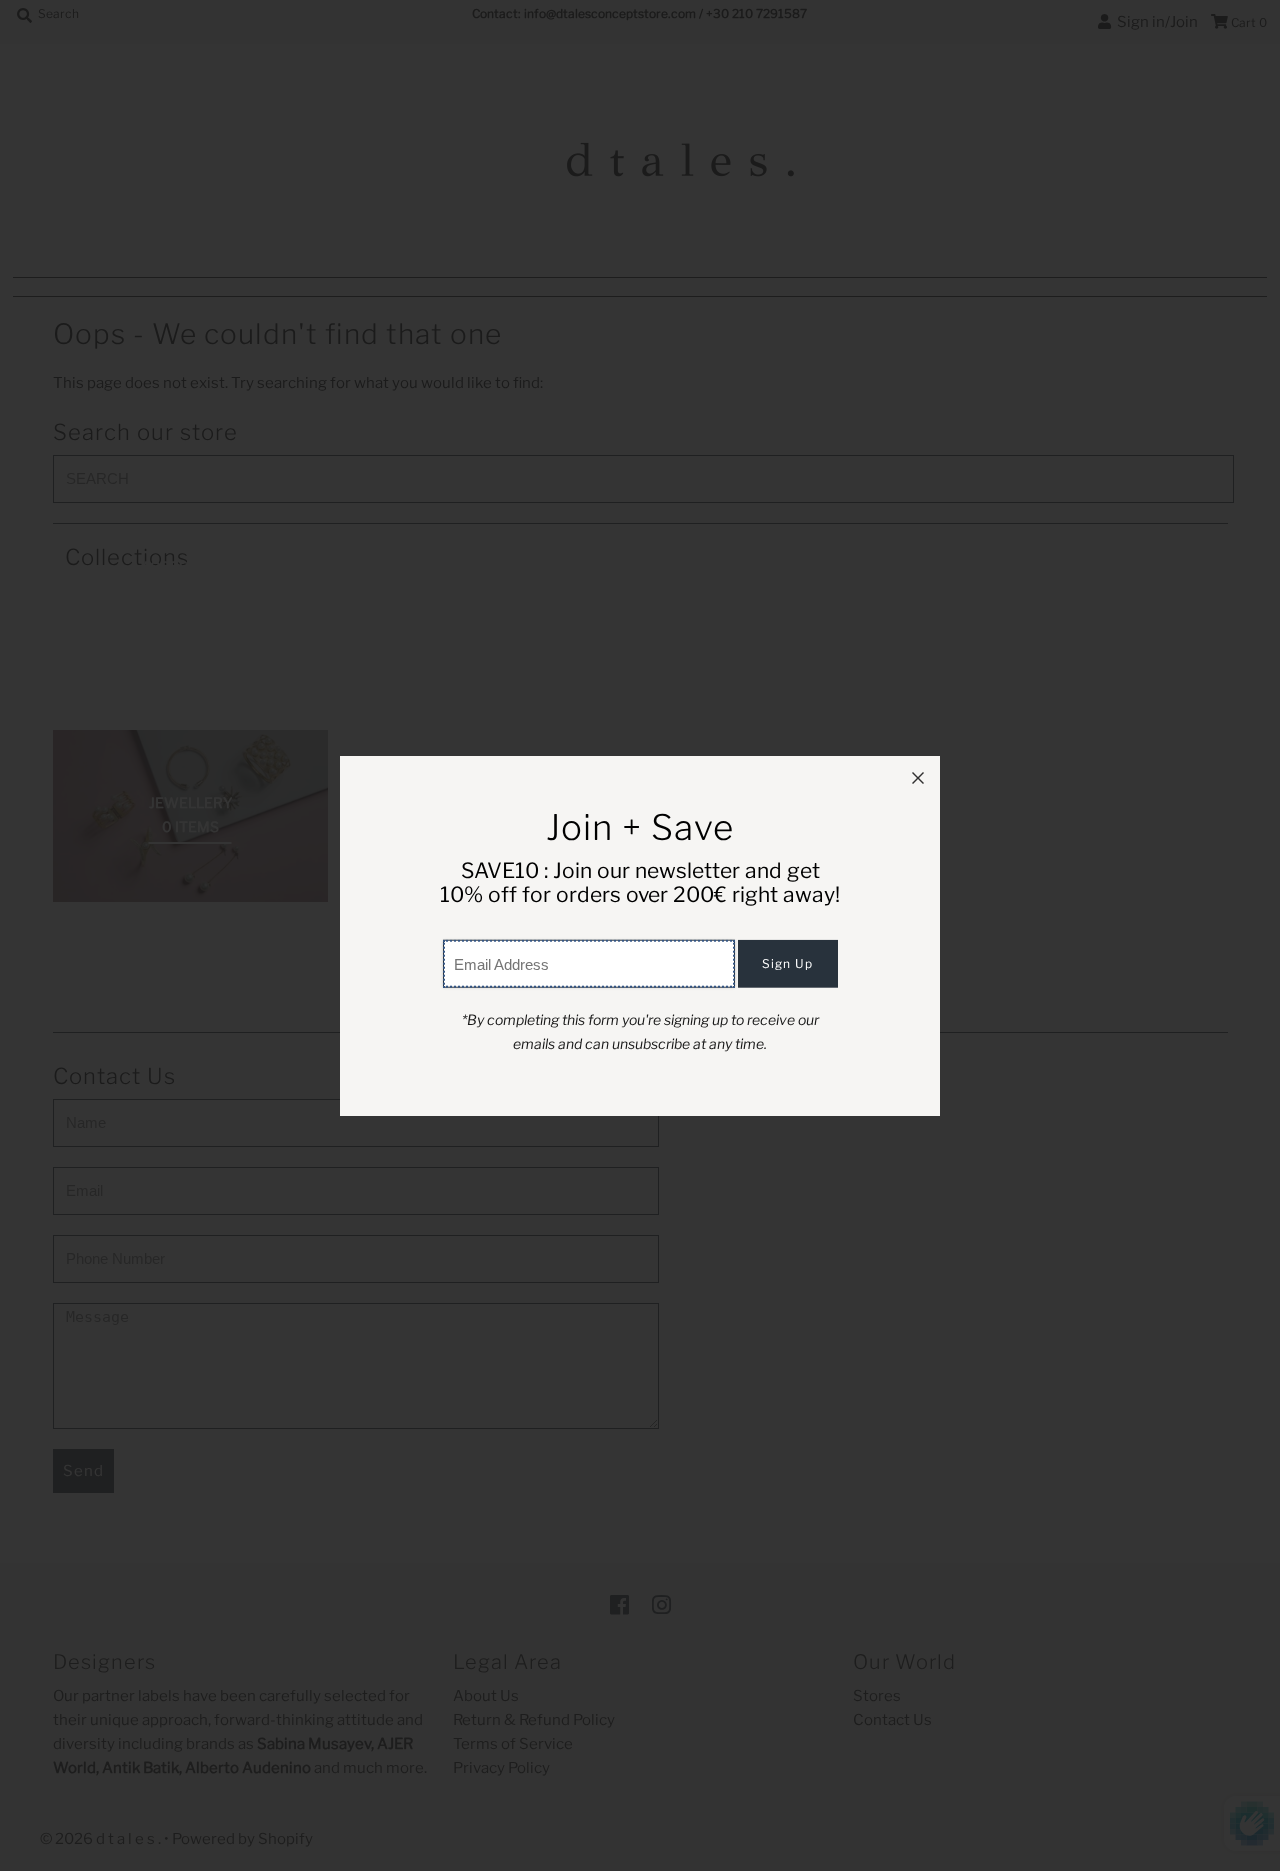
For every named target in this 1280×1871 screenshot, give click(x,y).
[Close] (918, 778)
